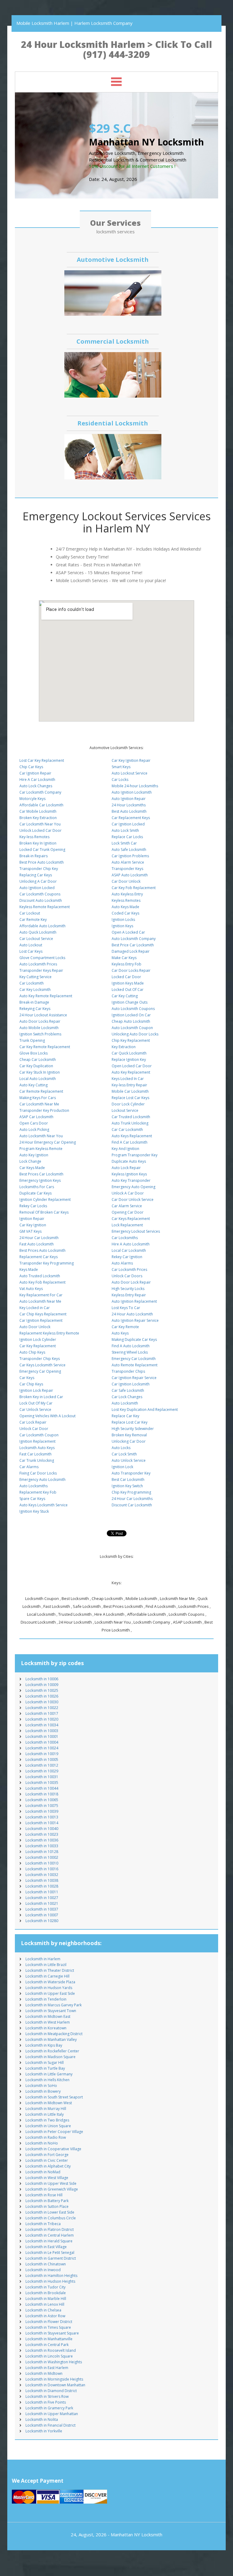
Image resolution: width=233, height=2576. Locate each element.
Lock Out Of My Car (36, 1403)
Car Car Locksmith (127, 1130)
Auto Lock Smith (125, 830)
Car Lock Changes (127, 1397)
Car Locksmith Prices (129, 1270)
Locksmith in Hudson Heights (50, 2281)
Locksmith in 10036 (42, 1840)
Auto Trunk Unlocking (130, 1123)
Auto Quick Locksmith (38, 932)
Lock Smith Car (124, 843)
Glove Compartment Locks (42, 958)
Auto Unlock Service (129, 1460)
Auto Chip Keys (32, 1352)
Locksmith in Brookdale (46, 2293)
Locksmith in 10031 (42, 1777)
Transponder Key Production (44, 1110)
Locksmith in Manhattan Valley (51, 2039)
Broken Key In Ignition (38, 843)
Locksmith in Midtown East (48, 2016)
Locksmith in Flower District (49, 2322)
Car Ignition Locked (128, 824)
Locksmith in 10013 (42, 1817)
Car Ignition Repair (35, 773)
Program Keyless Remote (41, 1149)
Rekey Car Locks (33, 1206)
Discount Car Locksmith (132, 1505)
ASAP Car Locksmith (36, 1117)
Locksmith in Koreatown (46, 2028)
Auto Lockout (31, 945)
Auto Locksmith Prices (38, 964)
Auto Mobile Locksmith (39, 1028)
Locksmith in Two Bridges (47, 2120)
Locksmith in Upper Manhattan (52, 2414)
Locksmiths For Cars (37, 1187)
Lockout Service (125, 1110)
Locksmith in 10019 (42, 1754)
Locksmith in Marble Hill (46, 2299)
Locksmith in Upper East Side (50, 1993)
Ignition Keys (122, 926)
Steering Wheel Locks (130, 1352)
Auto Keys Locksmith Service (44, 1505)
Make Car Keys (124, 958)
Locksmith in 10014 (42, 1823)
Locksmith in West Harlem (48, 2022)
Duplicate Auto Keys (129, 1161)
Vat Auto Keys (31, 1289)
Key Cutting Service (35, 977)
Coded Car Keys (125, 913)
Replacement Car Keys (39, 1257)
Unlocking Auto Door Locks (135, 1034)
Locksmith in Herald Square (49, 2241)
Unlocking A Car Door (38, 881)
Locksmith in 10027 (42, 1898)
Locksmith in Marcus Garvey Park (54, 2005)
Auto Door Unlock (35, 1327)
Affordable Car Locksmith (41, 805)
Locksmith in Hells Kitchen (47, 2080)
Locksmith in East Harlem (47, 2368)
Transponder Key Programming (47, 1263)
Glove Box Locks (34, 1053)
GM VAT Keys (30, 1231)
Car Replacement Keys (131, 818)
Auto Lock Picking (34, 1130)
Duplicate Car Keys (35, 1193)
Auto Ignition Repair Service (135, 1320)
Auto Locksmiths (34, 1486)
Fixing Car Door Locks (38, 1473)
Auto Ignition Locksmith (132, 792)
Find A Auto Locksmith (131, 1346)
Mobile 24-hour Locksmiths (135, 786)
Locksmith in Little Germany (49, 2074)
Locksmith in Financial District (51, 2425)
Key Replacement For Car (41, 1295)
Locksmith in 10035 (42, 1783)
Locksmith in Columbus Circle (51, 2218)
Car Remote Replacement (41, 1091)
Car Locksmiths (125, 1238)
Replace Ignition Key (129, 1060)
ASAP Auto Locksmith (130, 875)
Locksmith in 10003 (42, 1731)
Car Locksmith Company (40, 792)
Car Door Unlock (126, 881)
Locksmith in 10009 (42, 1685)
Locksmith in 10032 (42, 1875)
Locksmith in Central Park (47, 2345)
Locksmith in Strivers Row (47, 2396)
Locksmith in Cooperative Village (53, 2149)
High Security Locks (128, 1289)
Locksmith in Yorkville (44, 2431)
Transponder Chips (128, 1371)
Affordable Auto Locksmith (42, 926)
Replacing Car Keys (36, 875)
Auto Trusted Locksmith (40, 1276)
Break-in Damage (34, 1002)
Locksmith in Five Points (46, 2402)
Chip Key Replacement (131, 1040)
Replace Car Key (125, 1416)
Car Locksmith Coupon (39, 1435)
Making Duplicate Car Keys (134, 1340)
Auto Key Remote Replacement (46, 996)
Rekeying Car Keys (35, 1009)
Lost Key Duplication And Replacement (145, 1410)
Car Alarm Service (127, 1206)
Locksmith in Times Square (48, 2327)
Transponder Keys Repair (41, 970)
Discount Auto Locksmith (41, 900)
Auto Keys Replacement (132, 1136)
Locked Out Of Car (128, 990)
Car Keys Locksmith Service (42, 1365)
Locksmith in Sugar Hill (45, 2063)
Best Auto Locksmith (129, 811)
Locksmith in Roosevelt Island (51, 2350)
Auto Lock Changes (36, 786)
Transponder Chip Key (39, 869)
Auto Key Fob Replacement (42, 1282)
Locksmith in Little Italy (45, 2114)
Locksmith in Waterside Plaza (50, 1982)
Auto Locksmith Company (134, 939)
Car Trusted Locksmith (131, 1117)
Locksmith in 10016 (42, 1869)
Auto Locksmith (125, 1403)
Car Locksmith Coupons (40, 894)
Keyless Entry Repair (129, 1295)
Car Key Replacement (38, 1346)
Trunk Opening (32, 1040)
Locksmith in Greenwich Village (52, 2189)
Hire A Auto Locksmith (131, 1244)
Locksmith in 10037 (42, 1909)
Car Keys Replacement (131, 1219)
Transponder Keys (127, 869)
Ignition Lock (122, 1467)
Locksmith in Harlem (43, 1959)
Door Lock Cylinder (128, 1104)
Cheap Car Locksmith (38, 1060)
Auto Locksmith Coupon (132, 1028)
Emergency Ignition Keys (40, 1180)
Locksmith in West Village (47, 2178)
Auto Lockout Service (130, 773)
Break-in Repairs (34, 856)
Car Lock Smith (124, 1454)
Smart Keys (121, 767)
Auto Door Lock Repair (131, 1282)
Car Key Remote (125, 1327)
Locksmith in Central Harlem (50, 2235)
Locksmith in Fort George (47, 2155)
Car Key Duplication (36, 1066)
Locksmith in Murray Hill (46, 2109)
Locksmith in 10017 (42, 1713)
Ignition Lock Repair (36, 1390)
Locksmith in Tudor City (46, 2287)
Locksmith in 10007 (42, 1915)
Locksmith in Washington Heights (54, 2362)
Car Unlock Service (35, 1410)
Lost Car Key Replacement (42, 760)
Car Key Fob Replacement (134, 888)
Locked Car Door (126, 977)
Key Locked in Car (35, 1308)
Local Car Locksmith (129, 1250)
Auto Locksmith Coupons (133, 1009)
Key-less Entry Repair (129, 1085)
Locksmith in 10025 (42, 1690)
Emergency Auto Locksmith (42, 1480)
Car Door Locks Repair (131, 970)
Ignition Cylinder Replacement (45, 1200)
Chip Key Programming (131, 1492)
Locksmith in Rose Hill (44, 2195)
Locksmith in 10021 (42, 1903)
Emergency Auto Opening (133, 1187)
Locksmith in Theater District (50, 1970)
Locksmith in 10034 (42, 1725)
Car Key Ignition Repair (131, 760)
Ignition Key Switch (127, 1486)
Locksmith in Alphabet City (48, 2166)
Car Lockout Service (36, 939)
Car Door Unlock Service (133, 1200)
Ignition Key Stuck (34, 1511)
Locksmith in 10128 (42, 1852)
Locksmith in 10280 (42, 1921)
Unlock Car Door (34, 1429)
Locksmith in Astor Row (45, 2316)
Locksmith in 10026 (42, 1696)
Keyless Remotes (126, 900)
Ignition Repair (32, 1219)
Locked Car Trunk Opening (42, 850)
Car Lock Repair (33, 1422)
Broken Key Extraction (38, 818)
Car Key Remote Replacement (45, 1047)
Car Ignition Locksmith (131, 1384)
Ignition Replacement (37, 1441)
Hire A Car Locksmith (37, 780)
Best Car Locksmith (128, 1480)
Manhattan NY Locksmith (137, 2534)
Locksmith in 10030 (42, 1702)
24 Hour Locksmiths (129, 805)
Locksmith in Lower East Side (50, 2212)
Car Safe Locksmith (128, 1390)
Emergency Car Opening (40, 1371)
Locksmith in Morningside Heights (54, 2379)
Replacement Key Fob (38, 1492)
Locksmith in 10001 (42, 1736)
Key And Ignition (125, 1149)
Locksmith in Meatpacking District (54, 2034)
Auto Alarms (122, 1263)
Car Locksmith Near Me (39, 1104)
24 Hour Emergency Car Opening (48, 1142)
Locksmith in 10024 (42, 1748)
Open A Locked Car (128, 932)
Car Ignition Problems (130, 856)
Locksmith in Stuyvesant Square (52, 2333)
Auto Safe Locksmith (129, 850)
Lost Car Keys (31, 951)
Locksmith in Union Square (48, 2126)
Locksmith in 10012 (42, 1765)
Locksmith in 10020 (42, 1719)
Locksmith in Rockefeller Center (52, 2051)
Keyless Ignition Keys (129, 1174)
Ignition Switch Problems (40, 1034)
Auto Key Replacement (131, 1072)
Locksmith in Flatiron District (50, 2229)
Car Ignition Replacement (41, 1320)
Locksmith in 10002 (42, 1857)
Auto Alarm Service (128, 862)
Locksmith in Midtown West (49, 2103)
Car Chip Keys (31, 1384)
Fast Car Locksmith (35, 1454)
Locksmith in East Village (46, 2247)
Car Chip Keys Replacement (43, 1314)
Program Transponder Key (135, 1155)
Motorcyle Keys (32, 799)
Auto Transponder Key (131, 1473)
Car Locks (120, 780)
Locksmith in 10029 (42, 1771)
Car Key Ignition (33, 1225)
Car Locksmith (32, 983)
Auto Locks (121, 1448)
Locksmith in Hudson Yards (49, 1988)
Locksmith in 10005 (42, 1760)
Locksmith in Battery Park (47, 2201)
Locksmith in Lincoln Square (49, 2356)
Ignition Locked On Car (131, 1015)
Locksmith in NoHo (42, 2143)
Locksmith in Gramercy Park (49, 2408)
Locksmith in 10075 (42, 1806)
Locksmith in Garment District (51, 2258)
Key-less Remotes (34, 837)
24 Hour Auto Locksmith (132, 1314)
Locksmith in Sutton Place (47, 2206)
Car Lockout (30, 913)
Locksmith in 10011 (42, 1892)
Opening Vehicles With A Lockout (47, 1416)
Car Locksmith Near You (40, 824)
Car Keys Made (32, 1168)
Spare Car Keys (32, 1499)
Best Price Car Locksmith (133, 945)
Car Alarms (29, 1467)
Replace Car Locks (127, 837)
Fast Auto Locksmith (37, 1244)
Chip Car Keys (31, 767)
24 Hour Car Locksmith (39, 1238)
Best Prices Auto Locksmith (42, 1250)
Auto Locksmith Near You (41, 1136)
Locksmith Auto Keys (37, 1448)
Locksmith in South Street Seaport (54, 2097)
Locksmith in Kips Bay (44, 2045)
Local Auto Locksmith (38, 1079)
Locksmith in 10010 (42, 1863)
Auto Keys (120, 1333)
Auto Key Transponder (131, 1180)
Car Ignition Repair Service (134, 1378)
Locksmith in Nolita (42, 2419)
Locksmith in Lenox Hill (45, 2304)
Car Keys (27, 1378)
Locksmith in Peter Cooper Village (54, 2132)
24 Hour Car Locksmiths (132, 1499)
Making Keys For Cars (38, 1098)
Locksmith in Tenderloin (46, 1999)
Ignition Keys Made (128, 983)
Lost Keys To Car (126, 1308)
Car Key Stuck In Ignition (40, 1072)
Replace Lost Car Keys (130, 1098)
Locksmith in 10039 (42, 1811)
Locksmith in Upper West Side (51, 2183)
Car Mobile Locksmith (38, 811)
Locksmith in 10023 (42, 1834)
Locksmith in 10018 (42, 1794)
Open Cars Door (34, 1123)
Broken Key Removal (129, 1435)
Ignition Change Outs (130, 1002)
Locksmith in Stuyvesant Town (51, 2011)
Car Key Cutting (125, 996)
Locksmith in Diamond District (51, 2391)
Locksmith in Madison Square (51, 2057)
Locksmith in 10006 (42, 1679)
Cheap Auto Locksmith (131, 1021)
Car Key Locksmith (35, 990)
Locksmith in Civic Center (47, 2160)
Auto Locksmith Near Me (40, 1301)
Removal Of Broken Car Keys (44, 1212)
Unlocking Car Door (129, 1441)
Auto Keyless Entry (127, 894)
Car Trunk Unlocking (37, 1460)
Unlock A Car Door (128, 1193)
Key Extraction (124, 1047)
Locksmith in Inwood (43, 2270)
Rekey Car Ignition (127, 1257)
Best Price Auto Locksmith (42, 862)
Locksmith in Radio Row (46, 2137)
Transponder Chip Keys (40, 1359)
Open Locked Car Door (132, 1066)
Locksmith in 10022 (42, 1708)
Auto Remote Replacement (135, 1365)
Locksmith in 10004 (42, 1742)
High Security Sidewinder (133, 1429)
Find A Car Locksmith (130, 1142)
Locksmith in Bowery (43, 2091)
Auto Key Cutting (34, 1085)
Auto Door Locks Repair (40, 1021)
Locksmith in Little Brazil (46, 1965)
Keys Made (29, 1270)
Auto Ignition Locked (37, 888)
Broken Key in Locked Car (41, 1397)
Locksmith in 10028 (42, 1886)
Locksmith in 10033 (42, 1846)
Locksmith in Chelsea (43, 2310)
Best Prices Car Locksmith (41, 1174)
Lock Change (30, 1161)
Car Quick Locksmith (129, 1053)
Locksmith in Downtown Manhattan (55, 2385)
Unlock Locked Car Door (41, 830)
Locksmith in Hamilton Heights (51, 2276)
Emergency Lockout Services (136, 1231)
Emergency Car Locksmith (134, 1359)
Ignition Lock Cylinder (38, 1340)
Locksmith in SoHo (41, 2086)
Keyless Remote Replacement (45, 907)
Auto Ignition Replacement (134, 1301)
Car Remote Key (33, 920)
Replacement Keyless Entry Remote (49, 1333)
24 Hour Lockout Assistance (43, 1015)
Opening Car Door (128, 1212)
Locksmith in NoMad (43, 2172)
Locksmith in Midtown (44, 2373)
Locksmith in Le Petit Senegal (50, 2253)
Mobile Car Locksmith (130, 1091)
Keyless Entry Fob (127, 964)
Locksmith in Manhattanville (49, 2339)
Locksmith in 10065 (42, 1800)
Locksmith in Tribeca (43, 2224)
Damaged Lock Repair (131, 951)
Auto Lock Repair (126, 1168)
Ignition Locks (123, 920)
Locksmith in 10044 (42, 1788)
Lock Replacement (127, 1225)
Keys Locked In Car (128, 1079)
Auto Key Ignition (34, 1155)
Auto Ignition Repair (129, 799)
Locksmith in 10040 (42, 1829)
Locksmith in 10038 (42, 1880)
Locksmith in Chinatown (46, 2264)
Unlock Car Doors (127, 1276)
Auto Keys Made (125, 907)
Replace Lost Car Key (130, 1422)
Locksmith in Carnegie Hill (47, 1976)
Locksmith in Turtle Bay (45, 2068)
